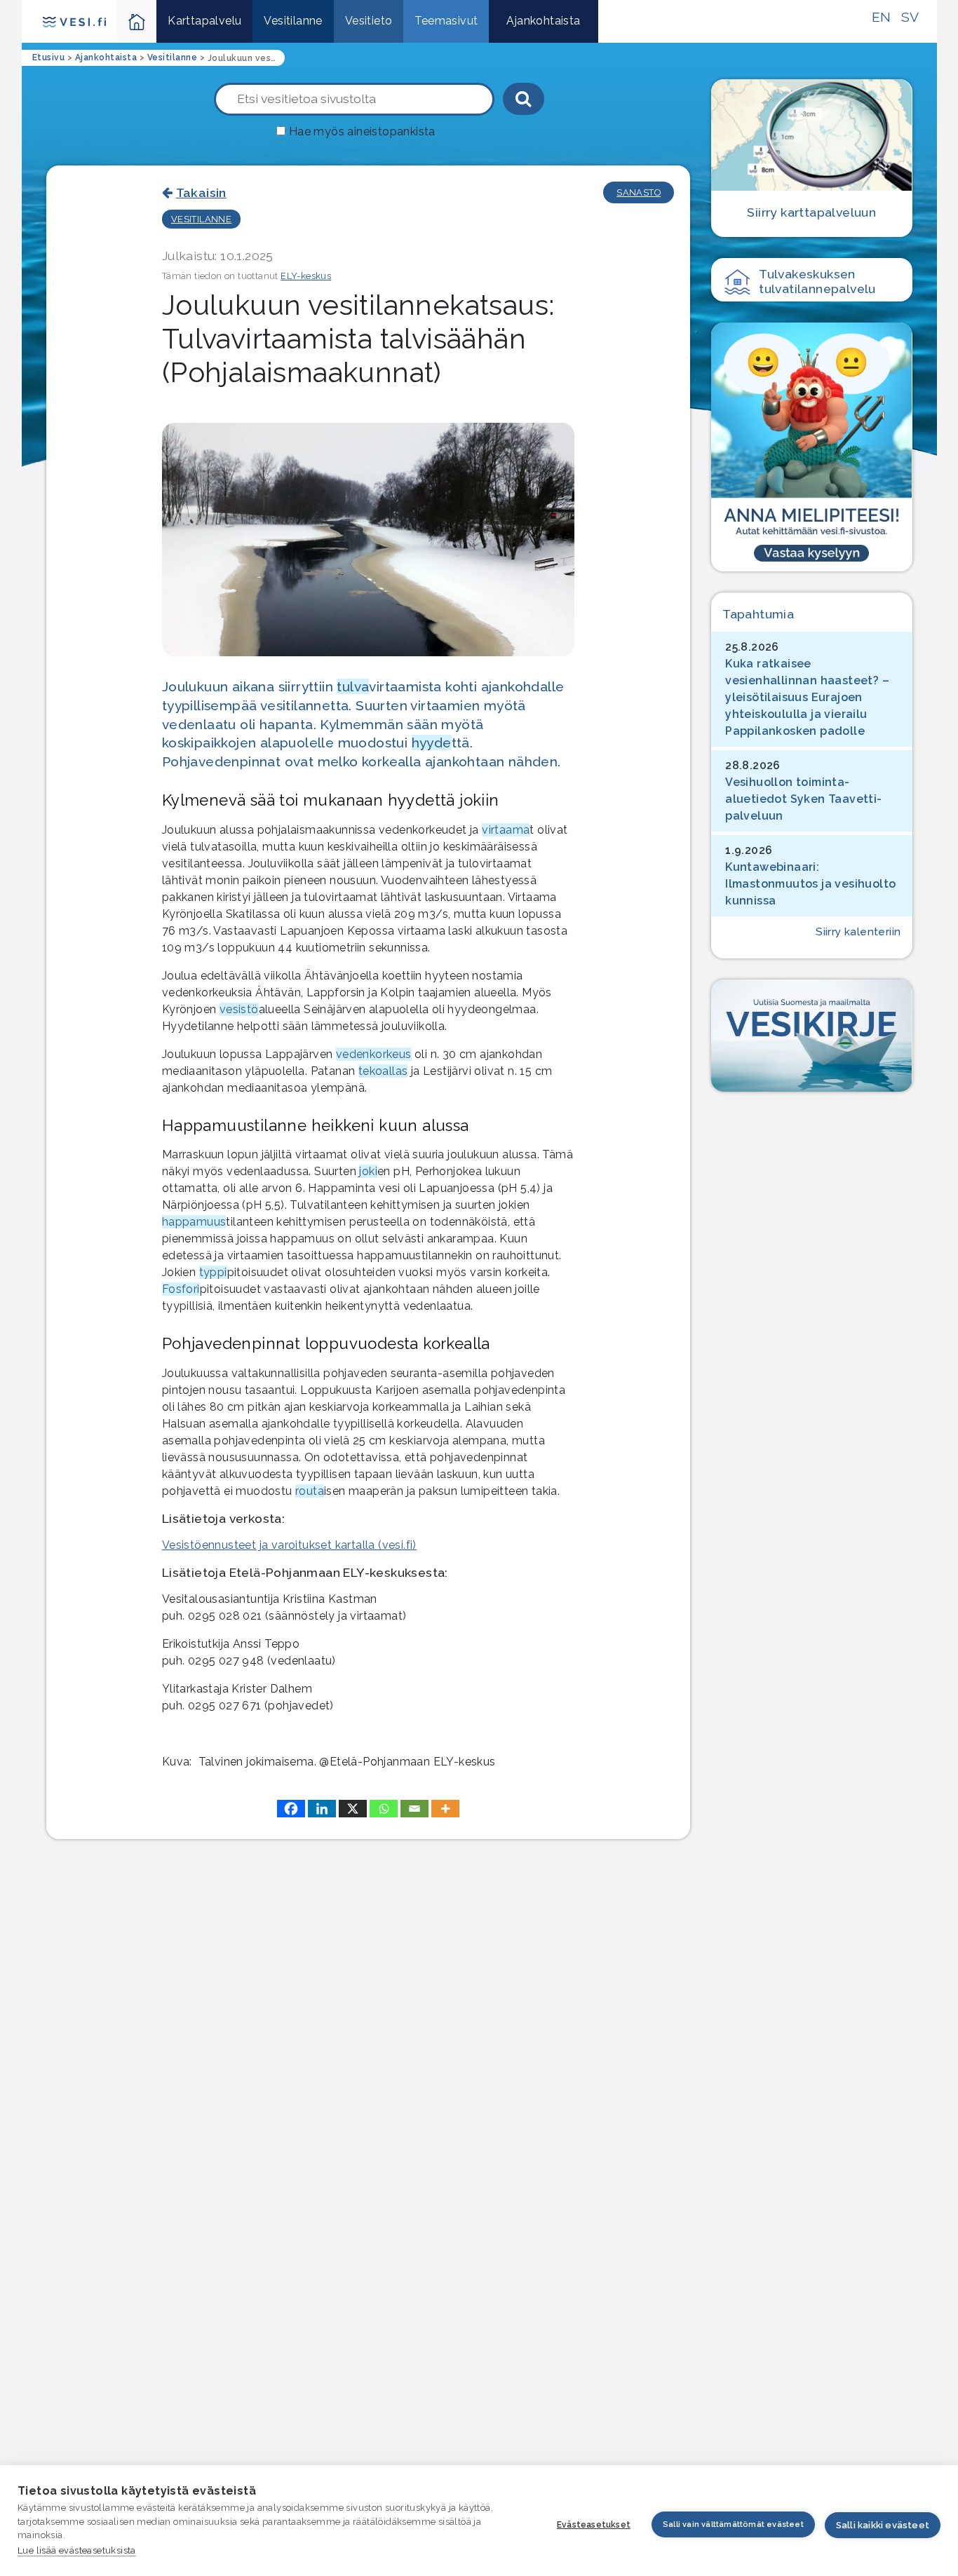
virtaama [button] (506, 830)
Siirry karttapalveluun (811, 212)
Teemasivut (446, 21)
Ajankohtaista (543, 21)
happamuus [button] (194, 1222)
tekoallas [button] (383, 1071)
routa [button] (310, 1491)
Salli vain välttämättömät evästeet (733, 2524)
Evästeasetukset (594, 2525)
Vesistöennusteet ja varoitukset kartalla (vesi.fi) (289, 1545)
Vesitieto (369, 21)
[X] (353, 1809)
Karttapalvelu (204, 21)
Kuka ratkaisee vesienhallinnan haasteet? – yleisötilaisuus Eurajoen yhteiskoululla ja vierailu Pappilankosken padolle (807, 697)
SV (910, 17)
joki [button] (368, 1171)
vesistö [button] (239, 1009)
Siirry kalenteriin (858, 932)
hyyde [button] (432, 743)
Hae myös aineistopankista (362, 131)
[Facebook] (291, 1809)
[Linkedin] (322, 1809)
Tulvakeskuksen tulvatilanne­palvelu (817, 281)
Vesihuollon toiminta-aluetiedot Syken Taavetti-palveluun (803, 799)
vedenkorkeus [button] (374, 1054)
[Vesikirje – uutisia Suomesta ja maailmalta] (811, 1036)
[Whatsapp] (384, 1809)
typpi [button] (213, 1272)
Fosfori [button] (181, 1289)
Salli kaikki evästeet (883, 2525)
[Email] (414, 1809)
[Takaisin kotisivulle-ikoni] (137, 21)
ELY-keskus (306, 276)
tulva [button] (353, 686)
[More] (445, 1809)
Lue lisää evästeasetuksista (77, 2550)
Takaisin (201, 192)
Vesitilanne (293, 21)
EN (882, 17)
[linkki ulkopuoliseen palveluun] (811, 447)
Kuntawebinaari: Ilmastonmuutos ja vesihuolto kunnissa (810, 884)
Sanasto (639, 192)
